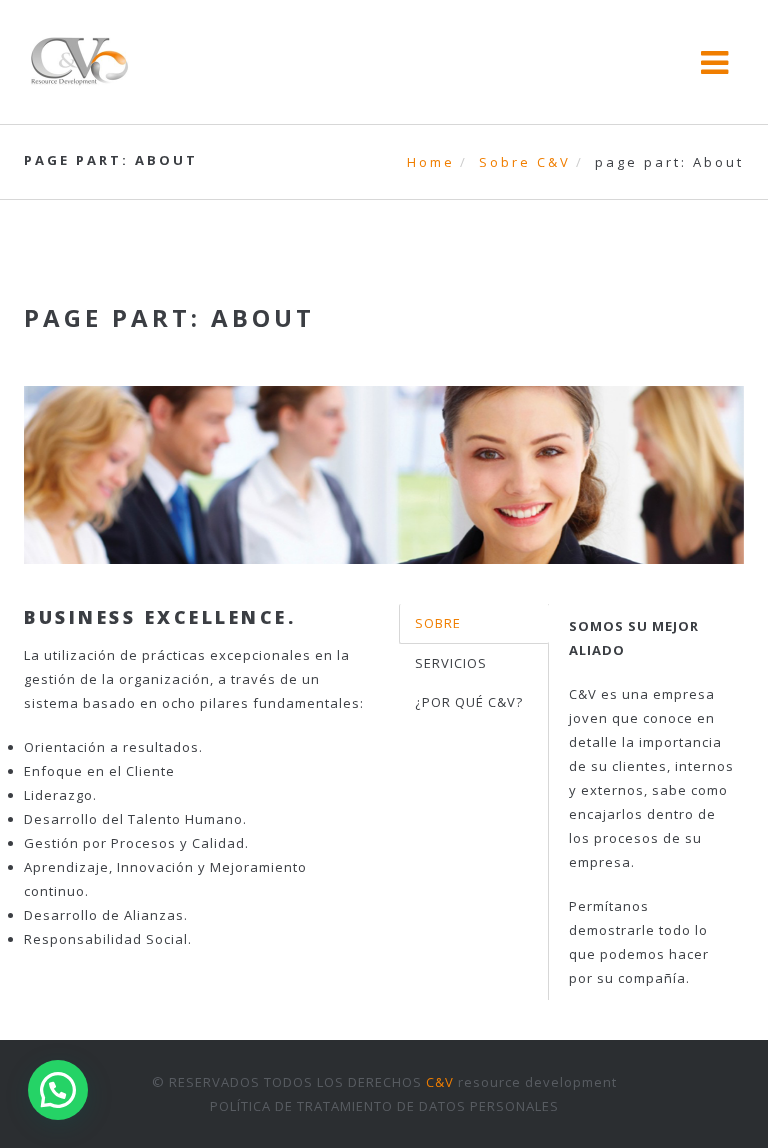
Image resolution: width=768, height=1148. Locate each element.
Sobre (438, 623)
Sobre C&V (525, 162)
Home (431, 162)
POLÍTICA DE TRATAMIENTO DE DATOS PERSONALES (384, 1106)
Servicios (451, 663)
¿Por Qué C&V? (469, 702)
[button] (58, 1090)
